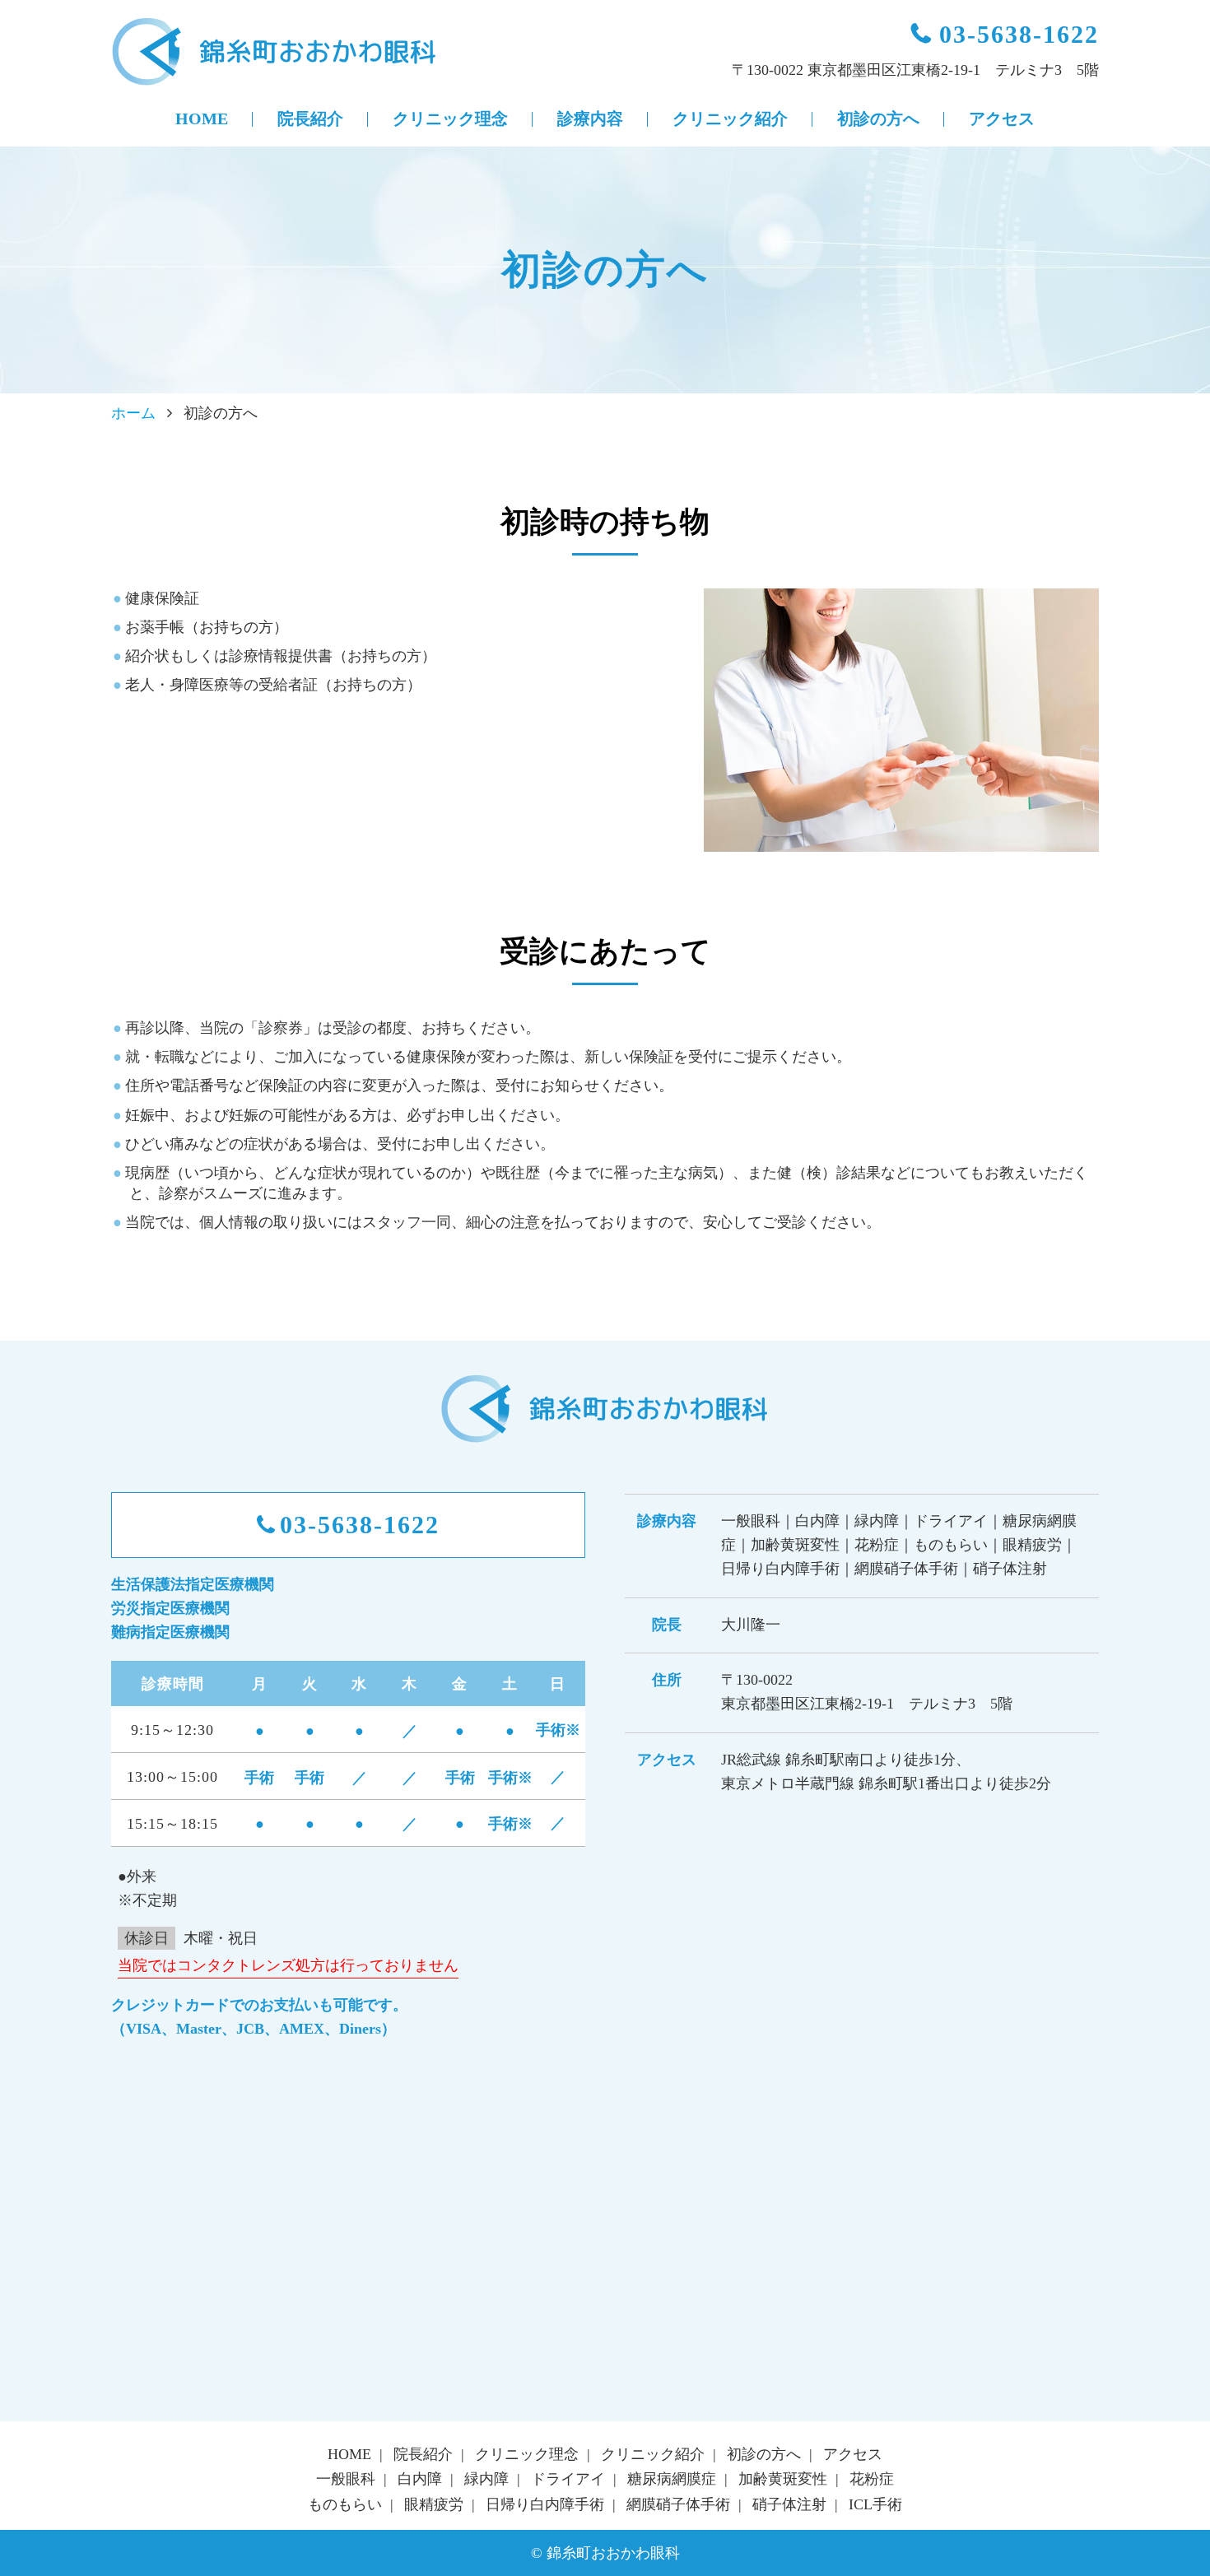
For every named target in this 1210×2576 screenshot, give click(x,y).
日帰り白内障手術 (545, 2504)
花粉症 (872, 2479)
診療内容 (590, 119)
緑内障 (486, 2479)
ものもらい (345, 2504)
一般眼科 (346, 2479)
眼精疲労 (434, 2504)
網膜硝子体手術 (678, 2504)
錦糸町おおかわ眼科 (276, 52)
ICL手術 (875, 2504)
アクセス (1002, 119)
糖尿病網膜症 (672, 2479)
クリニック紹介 (730, 119)
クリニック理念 (450, 119)
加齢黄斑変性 (783, 2479)
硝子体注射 (789, 2504)
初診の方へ (878, 119)
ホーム (133, 413)
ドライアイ (568, 2479)
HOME (202, 119)
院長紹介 (310, 119)
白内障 (420, 2479)
